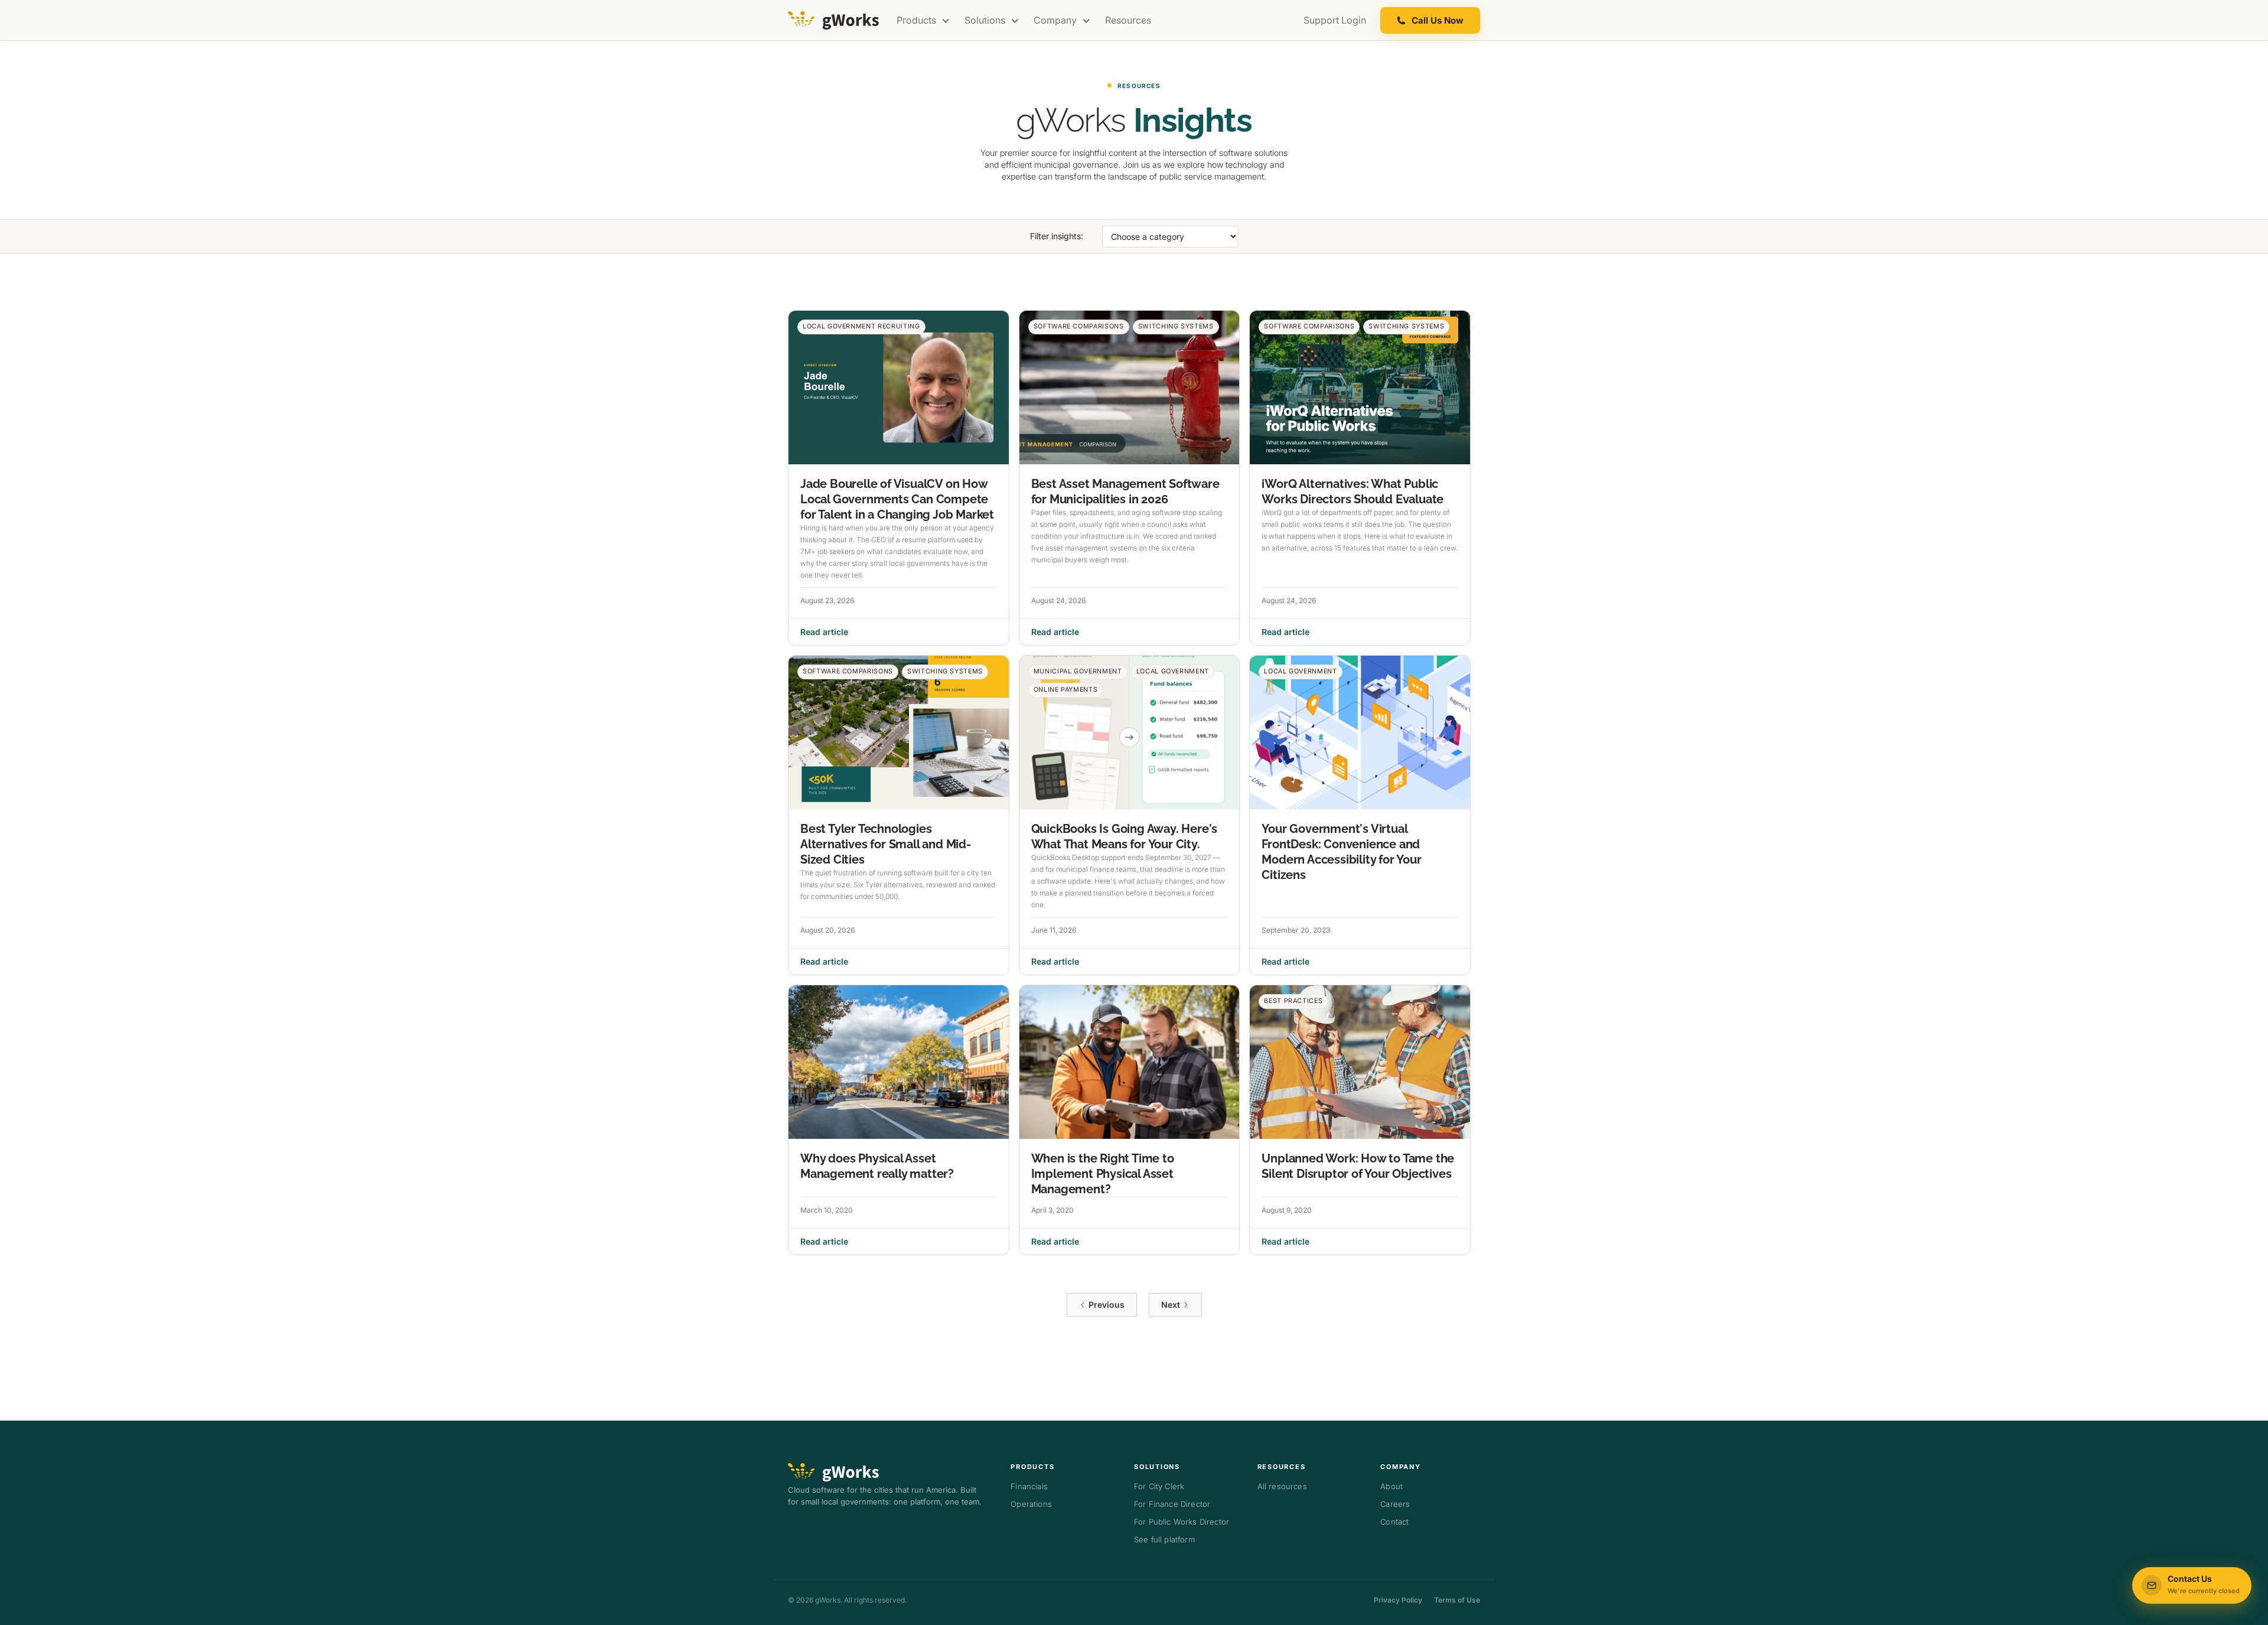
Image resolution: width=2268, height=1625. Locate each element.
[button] (923, 20)
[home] (835, 20)
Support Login (1335, 20)
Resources (1128, 20)
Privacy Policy (1398, 1600)
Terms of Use (1457, 1600)
